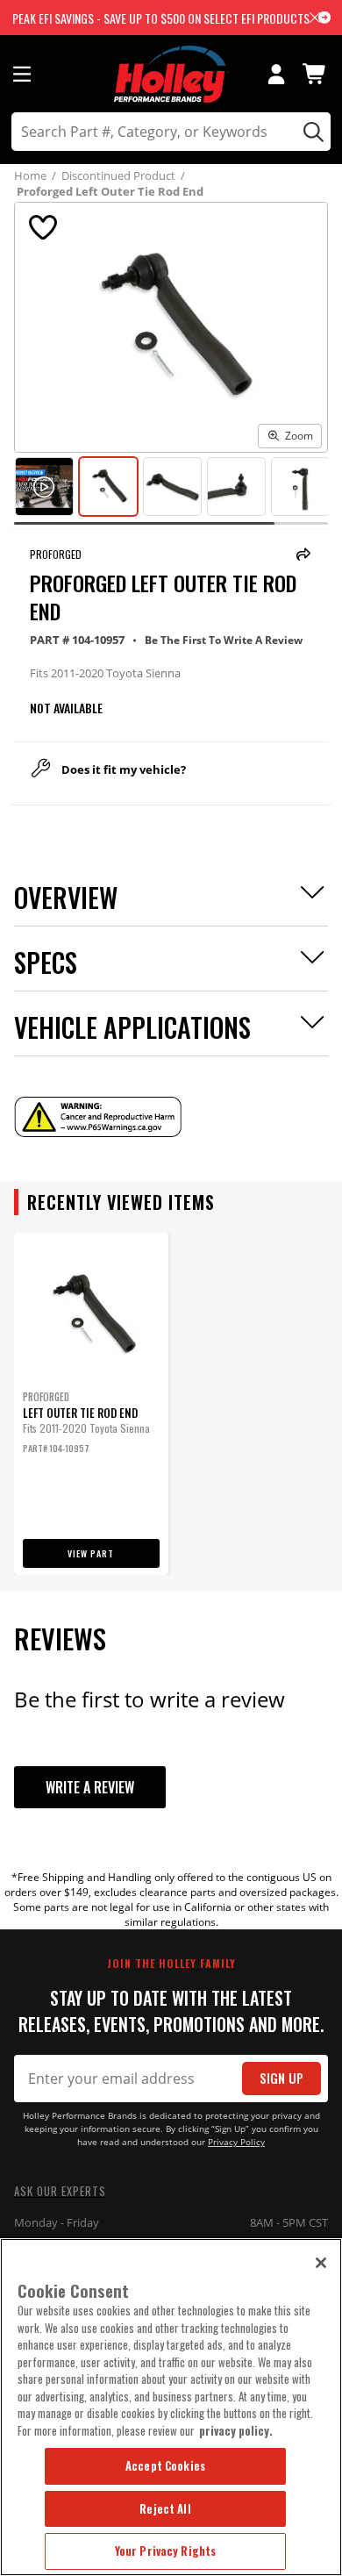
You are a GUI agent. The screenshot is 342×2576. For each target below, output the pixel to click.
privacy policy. (236, 2430)
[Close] (321, 2263)
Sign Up (281, 2078)
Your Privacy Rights (165, 2551)
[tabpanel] (91, 1404)
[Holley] (171, 74)
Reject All (165, 2508)
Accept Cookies (165, 2465)
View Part (91, 1553)
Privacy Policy (236, 2142)
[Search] (311, 132)
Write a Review (90, 1787)
